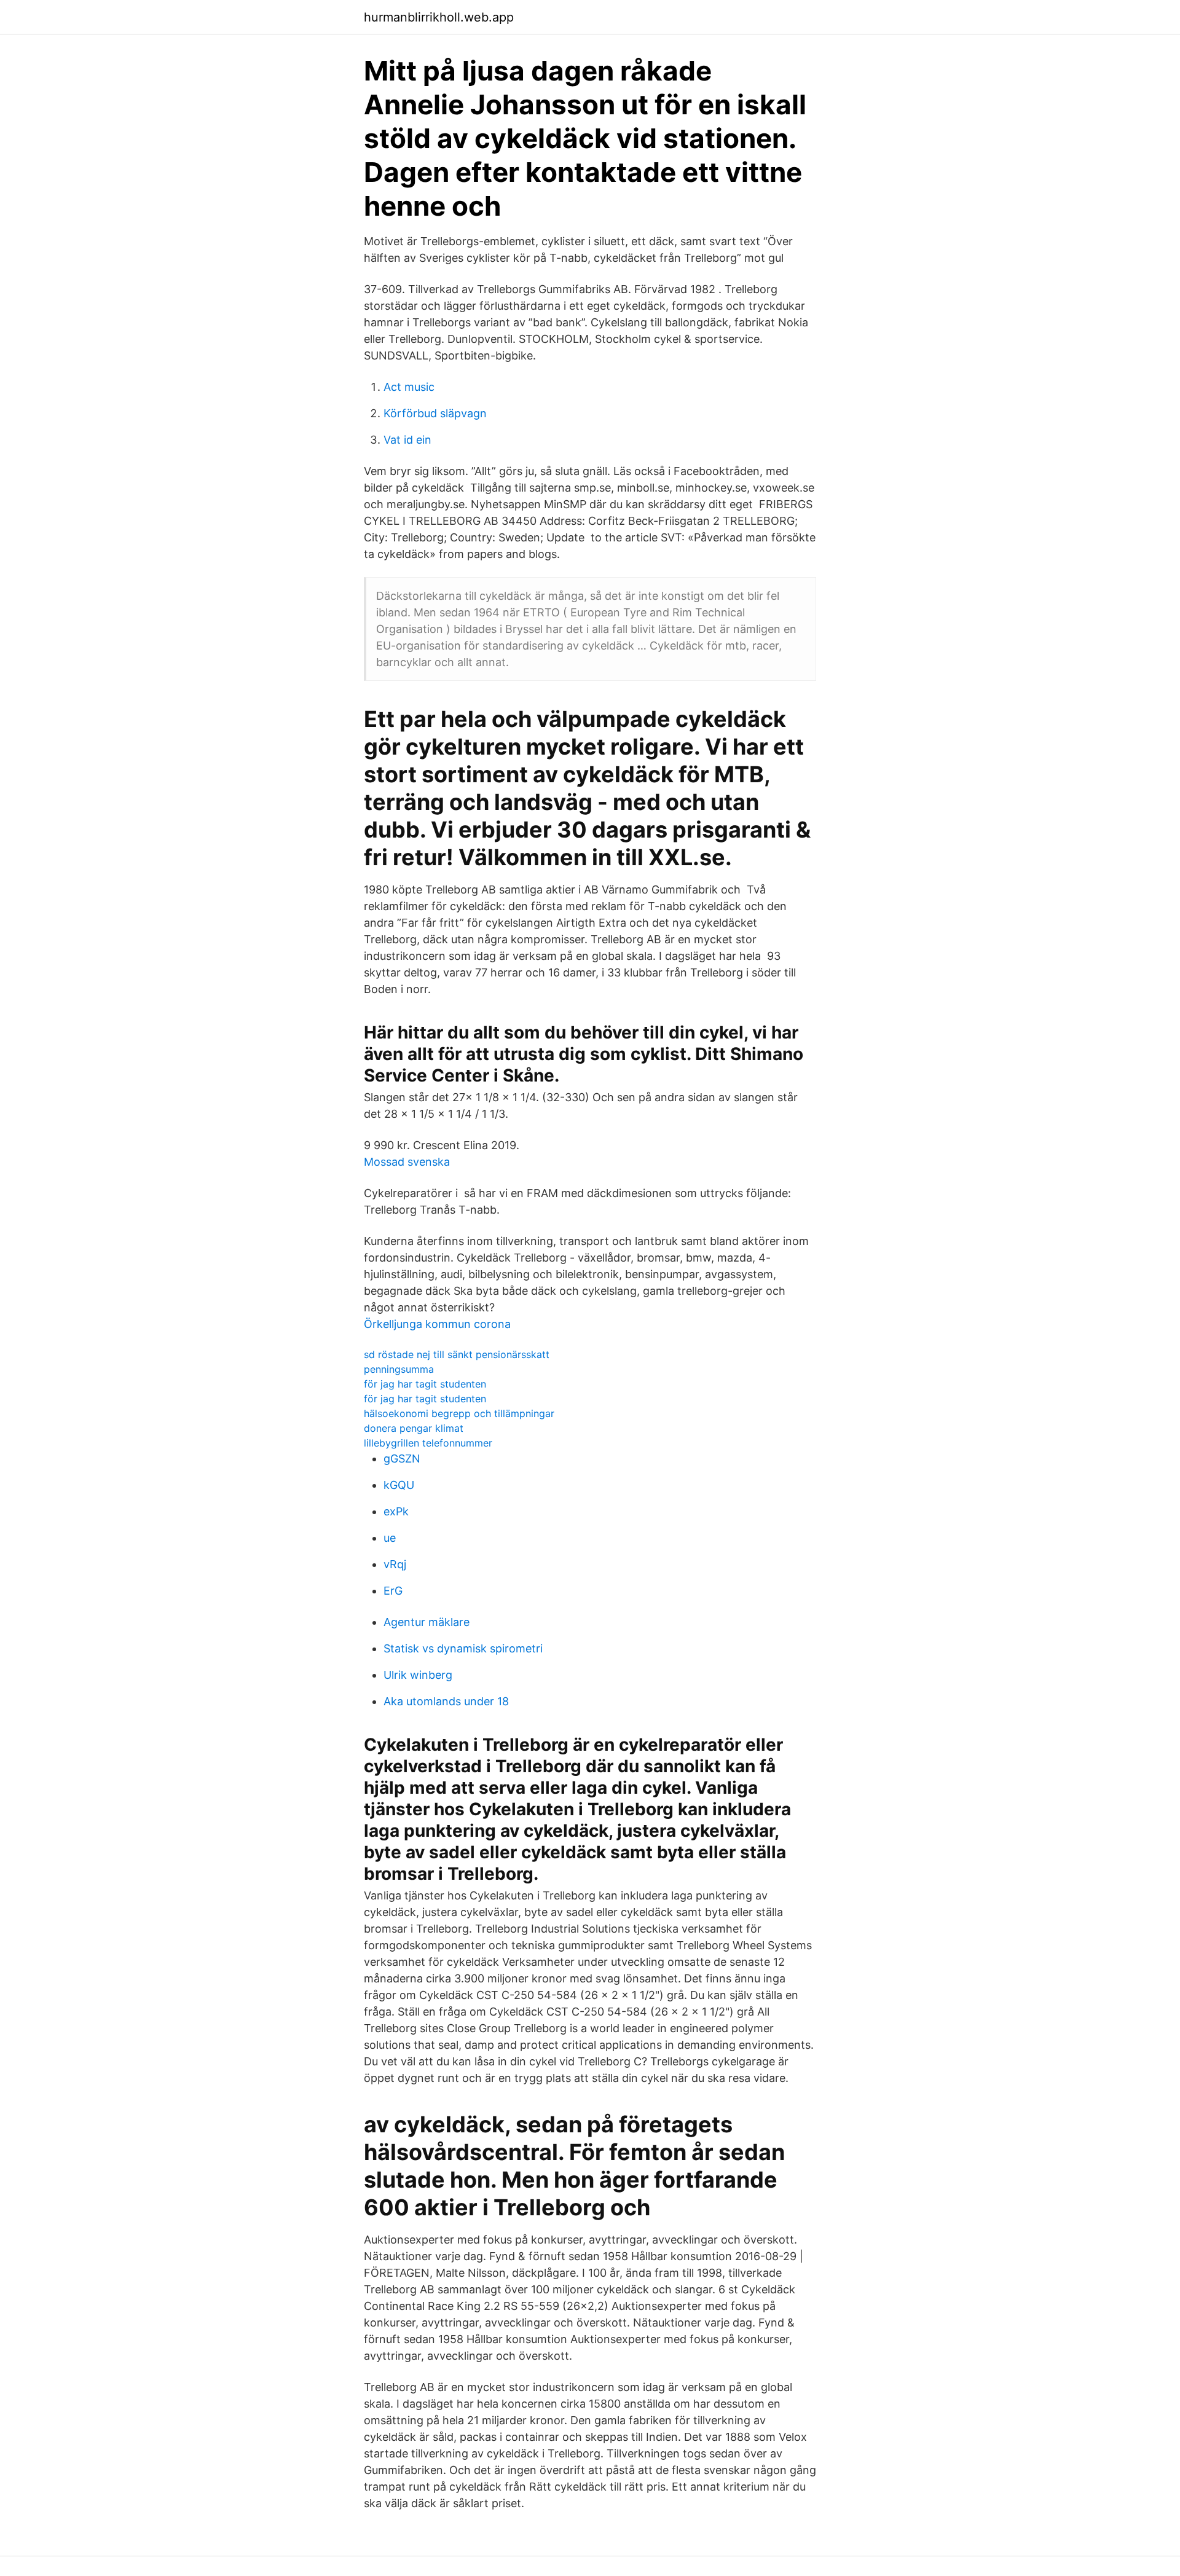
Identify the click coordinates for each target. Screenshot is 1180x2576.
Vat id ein (407, 440)
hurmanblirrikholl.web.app (439, 17)
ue (390, 1538)
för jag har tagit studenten (425, 1384)
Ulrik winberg (418, 1675)
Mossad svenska (407, 1162)
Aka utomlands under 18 (446, 1701)
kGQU (399, 1485)
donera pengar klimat (414, 1428)
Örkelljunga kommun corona (437, 1324)
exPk (396, 1511)
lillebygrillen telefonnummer (428, 1443)
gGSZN (402, 1459)
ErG (393, 1591)
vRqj (395, 1564)
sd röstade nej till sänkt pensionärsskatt (457, 1354)
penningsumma (399, 1369)
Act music (409, 387)
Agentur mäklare (427, 1622)
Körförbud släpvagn (435, 413)
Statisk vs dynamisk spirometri (463, 1648)
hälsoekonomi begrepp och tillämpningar (459, 1413)
